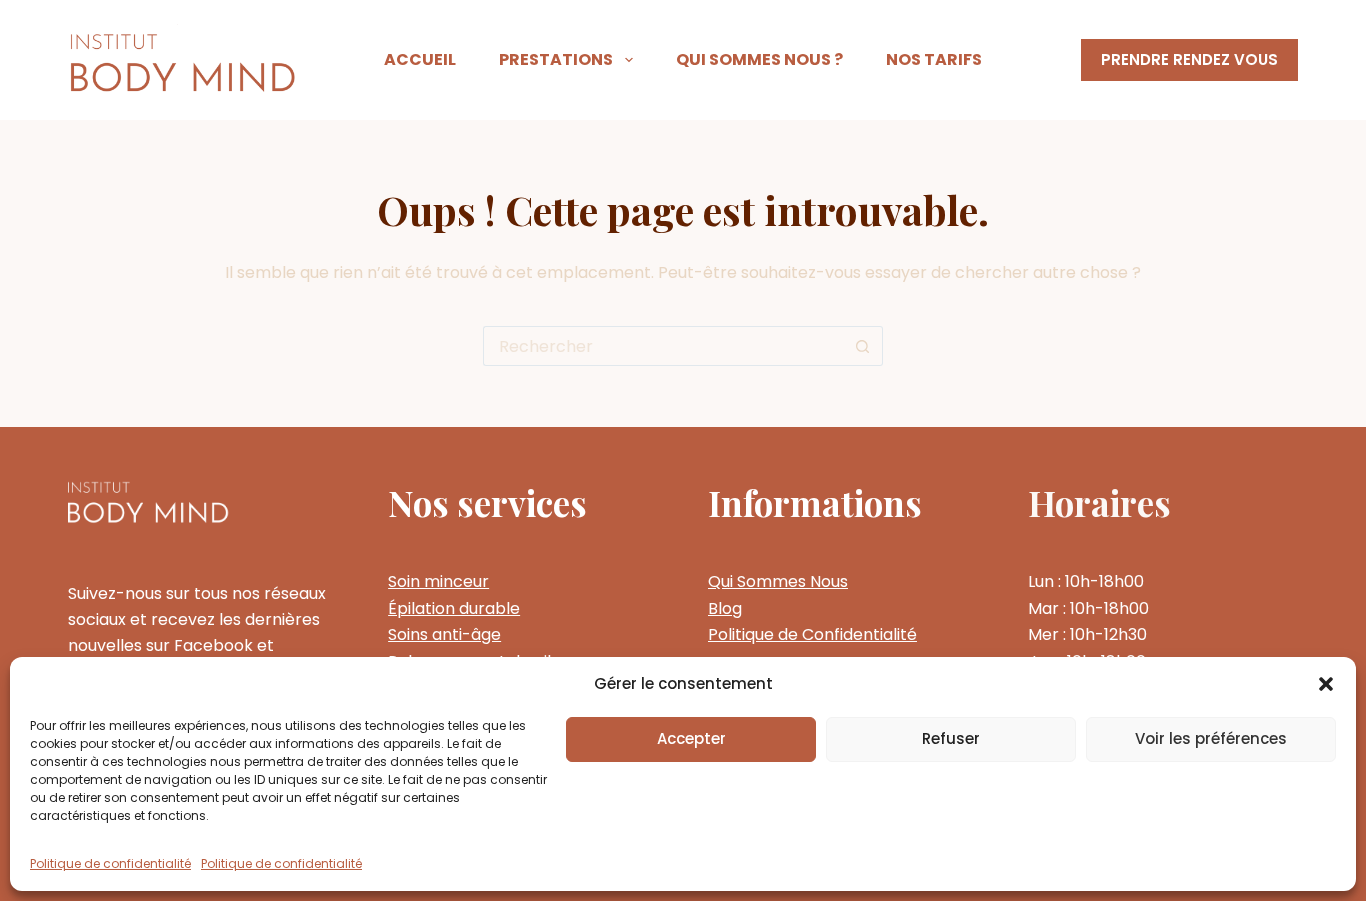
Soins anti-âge (444, 634)
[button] (1326, 684)
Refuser (951, 738)
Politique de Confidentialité (812, 634)
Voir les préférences (1211, 738)
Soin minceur (438, 581)
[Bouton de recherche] (863, 346)
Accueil (420, 59)
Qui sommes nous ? (759, 59)
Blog (725, 608)
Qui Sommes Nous (778, 581)
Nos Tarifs (934, 59)
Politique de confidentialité (110, 863)
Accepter (691, 738)
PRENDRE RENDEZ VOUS (1189, 59)
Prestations (556, 59)
